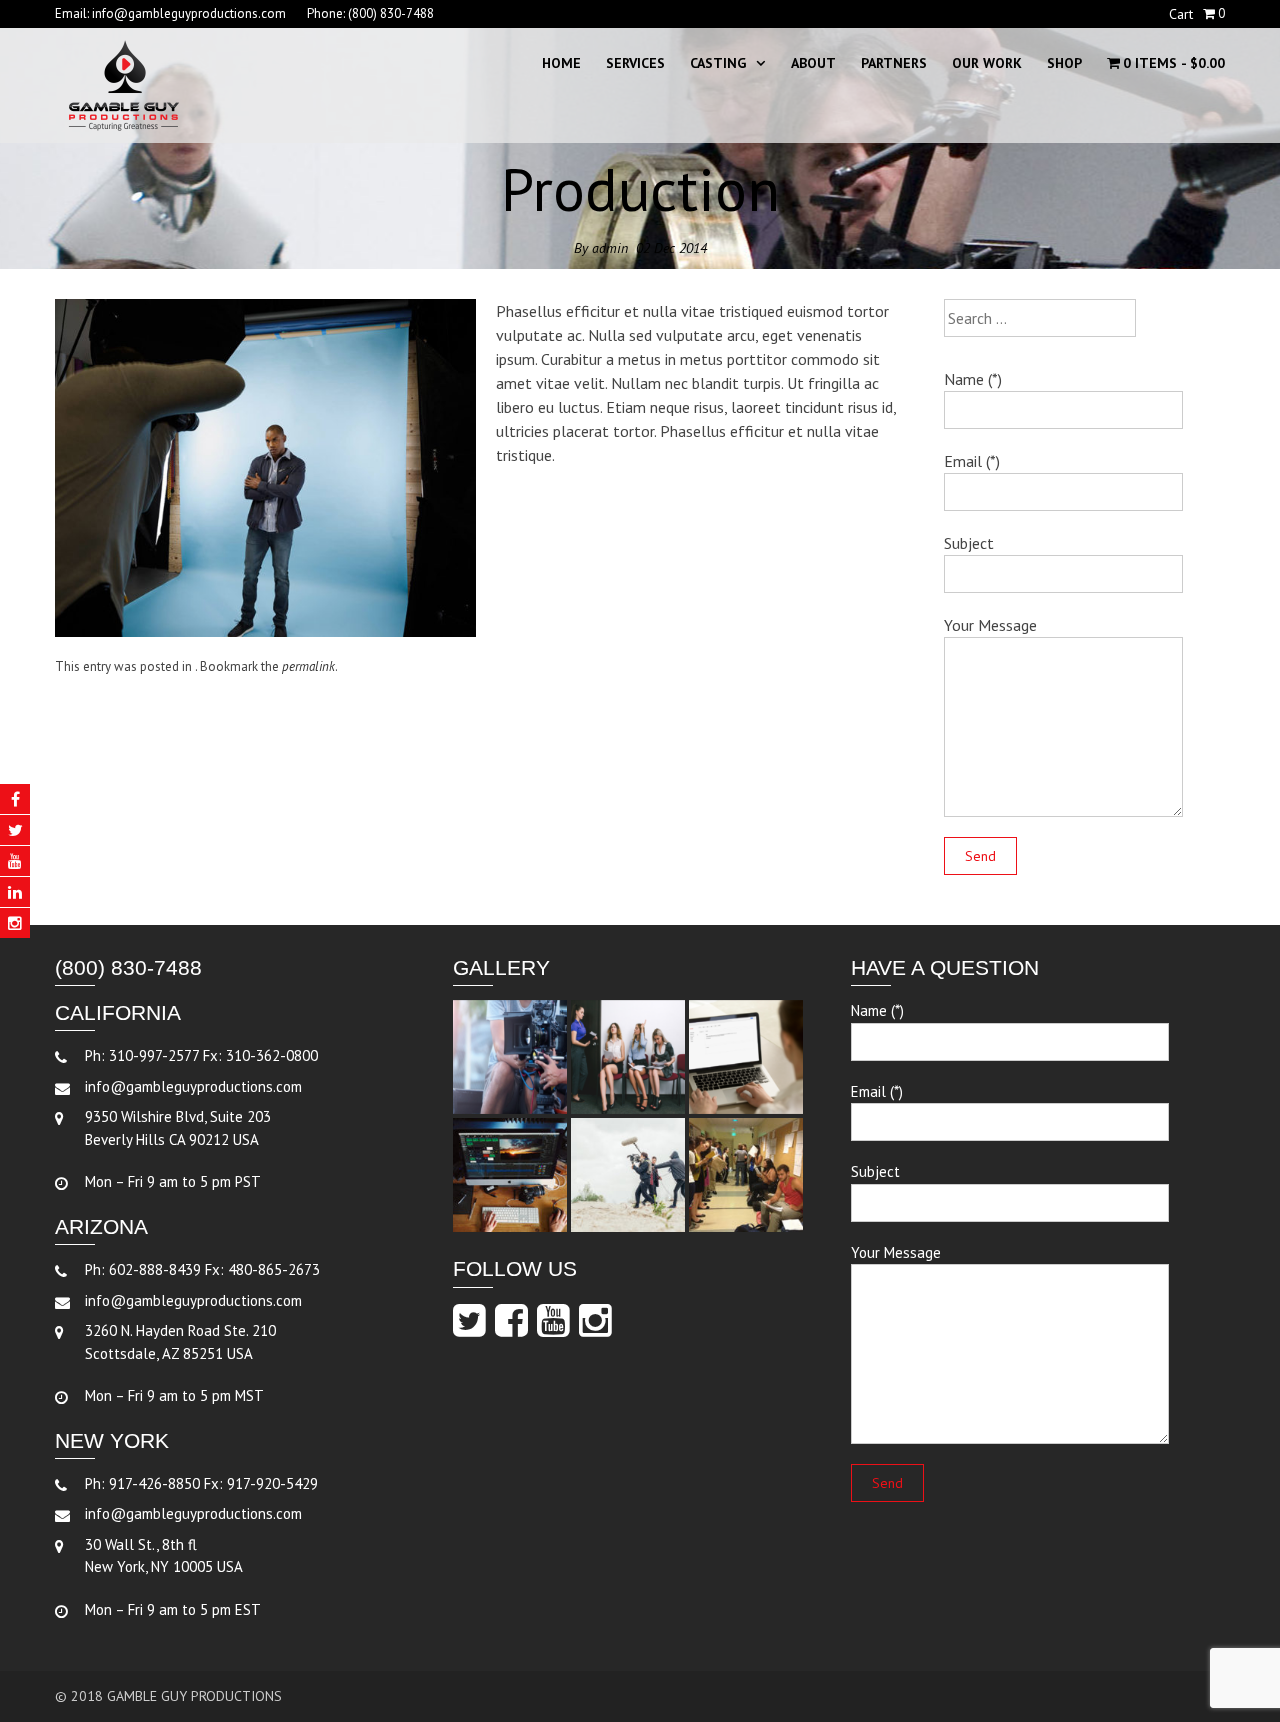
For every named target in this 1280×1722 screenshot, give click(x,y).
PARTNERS (894, 63)
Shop (1064, 63)
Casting (718, 63)
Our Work (987, 63)
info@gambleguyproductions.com (189, 13)
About (813, 63)
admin (610, 248)
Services (635, 63)
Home (561, 63)
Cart (1181, 14)
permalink (308, 666)
